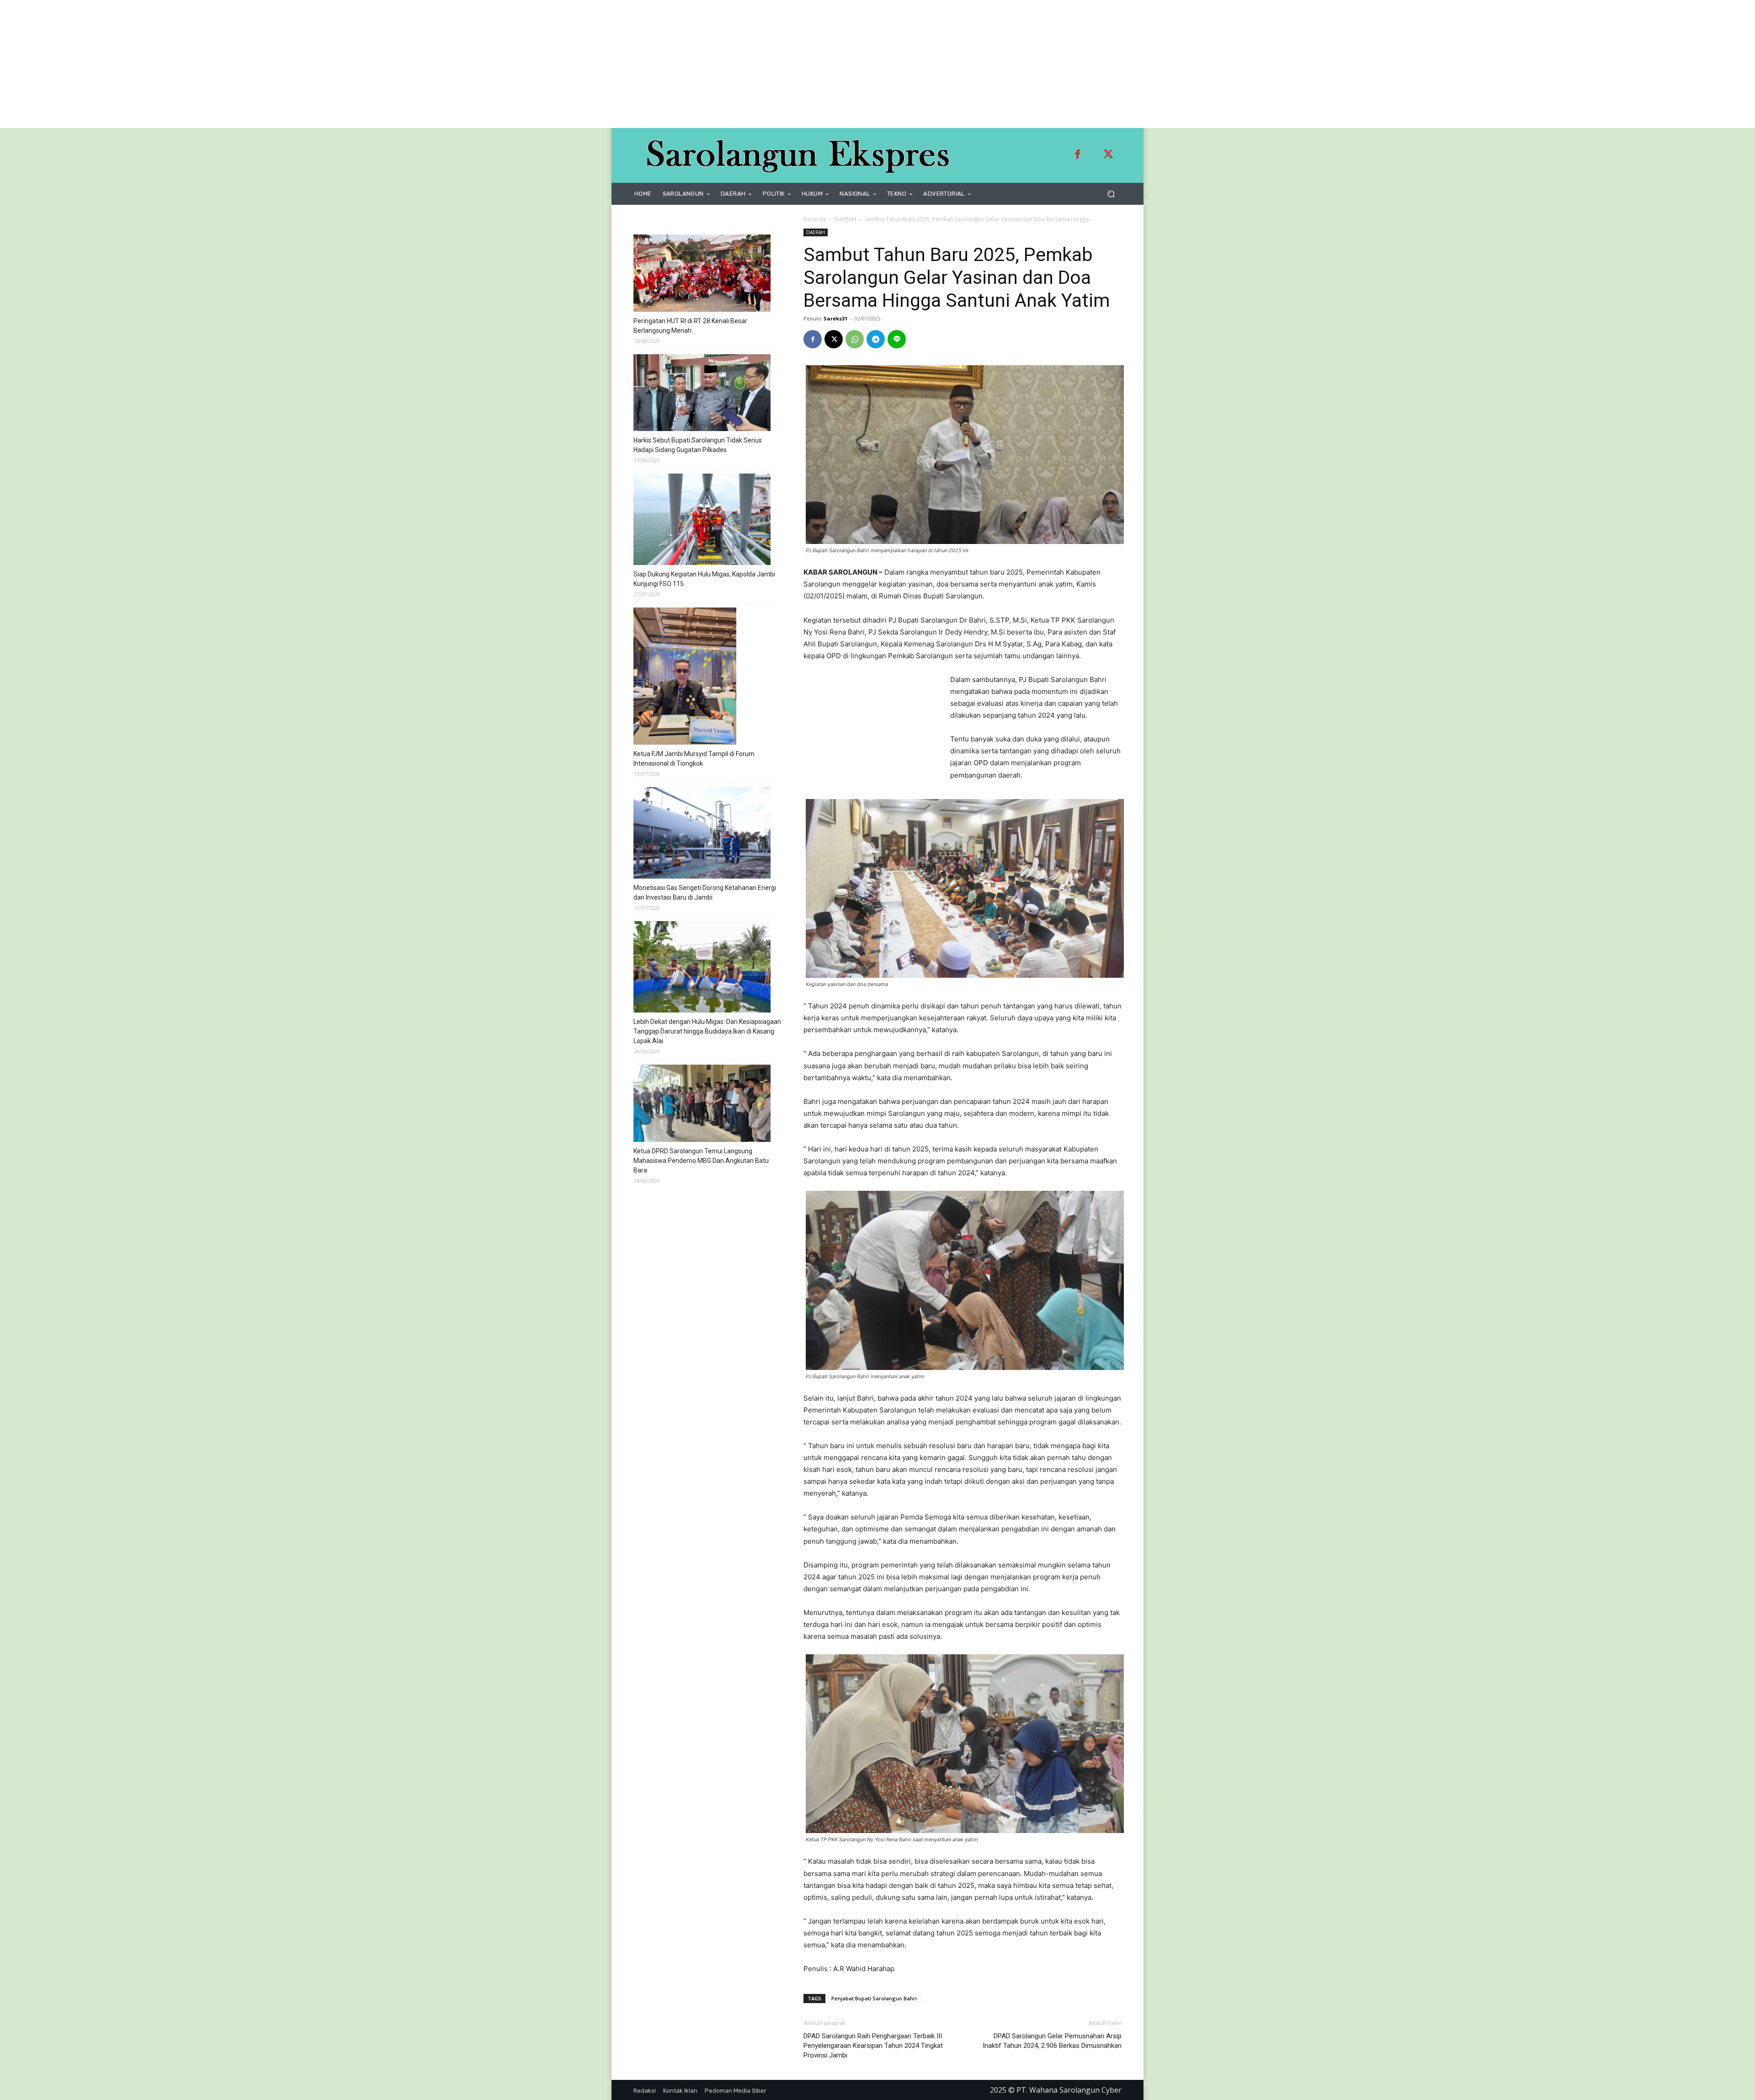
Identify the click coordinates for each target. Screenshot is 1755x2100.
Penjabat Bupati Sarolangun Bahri (874, 1998)
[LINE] (897, 339)
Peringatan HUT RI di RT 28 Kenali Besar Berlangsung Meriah (690, 326)
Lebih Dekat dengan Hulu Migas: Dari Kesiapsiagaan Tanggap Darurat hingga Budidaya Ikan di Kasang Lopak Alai (707, 1031)
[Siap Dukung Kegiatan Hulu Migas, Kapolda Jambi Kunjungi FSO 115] (702, 521)
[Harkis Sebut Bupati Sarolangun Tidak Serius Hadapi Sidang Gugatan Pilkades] (702, 394)
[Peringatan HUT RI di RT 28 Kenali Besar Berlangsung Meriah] (702, 274)
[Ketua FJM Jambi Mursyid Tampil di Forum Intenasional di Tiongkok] (685, 677)
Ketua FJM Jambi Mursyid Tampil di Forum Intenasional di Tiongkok (694, 759)
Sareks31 (835, 318)
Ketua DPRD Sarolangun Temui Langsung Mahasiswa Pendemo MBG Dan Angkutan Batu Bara (701, 1161)
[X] (834, 339)
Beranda (815, 219)
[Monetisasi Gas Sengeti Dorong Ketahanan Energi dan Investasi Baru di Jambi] (702, 834)
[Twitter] (1108, 155)
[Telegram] (876, 339)
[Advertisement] (274, 64)
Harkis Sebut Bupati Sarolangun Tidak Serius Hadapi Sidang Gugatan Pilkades (698, 445)
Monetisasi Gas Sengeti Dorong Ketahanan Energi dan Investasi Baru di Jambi (705, 893)
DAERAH (845, 219)
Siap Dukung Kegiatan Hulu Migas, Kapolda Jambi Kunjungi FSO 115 (704, 579)
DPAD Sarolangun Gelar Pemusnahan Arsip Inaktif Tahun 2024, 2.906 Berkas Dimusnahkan (1052, 2041)
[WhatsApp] (855, 339)
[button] (1111, 194)
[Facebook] (1078, 155)
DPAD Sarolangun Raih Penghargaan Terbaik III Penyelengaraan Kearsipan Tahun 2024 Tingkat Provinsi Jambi (873, 2046)
